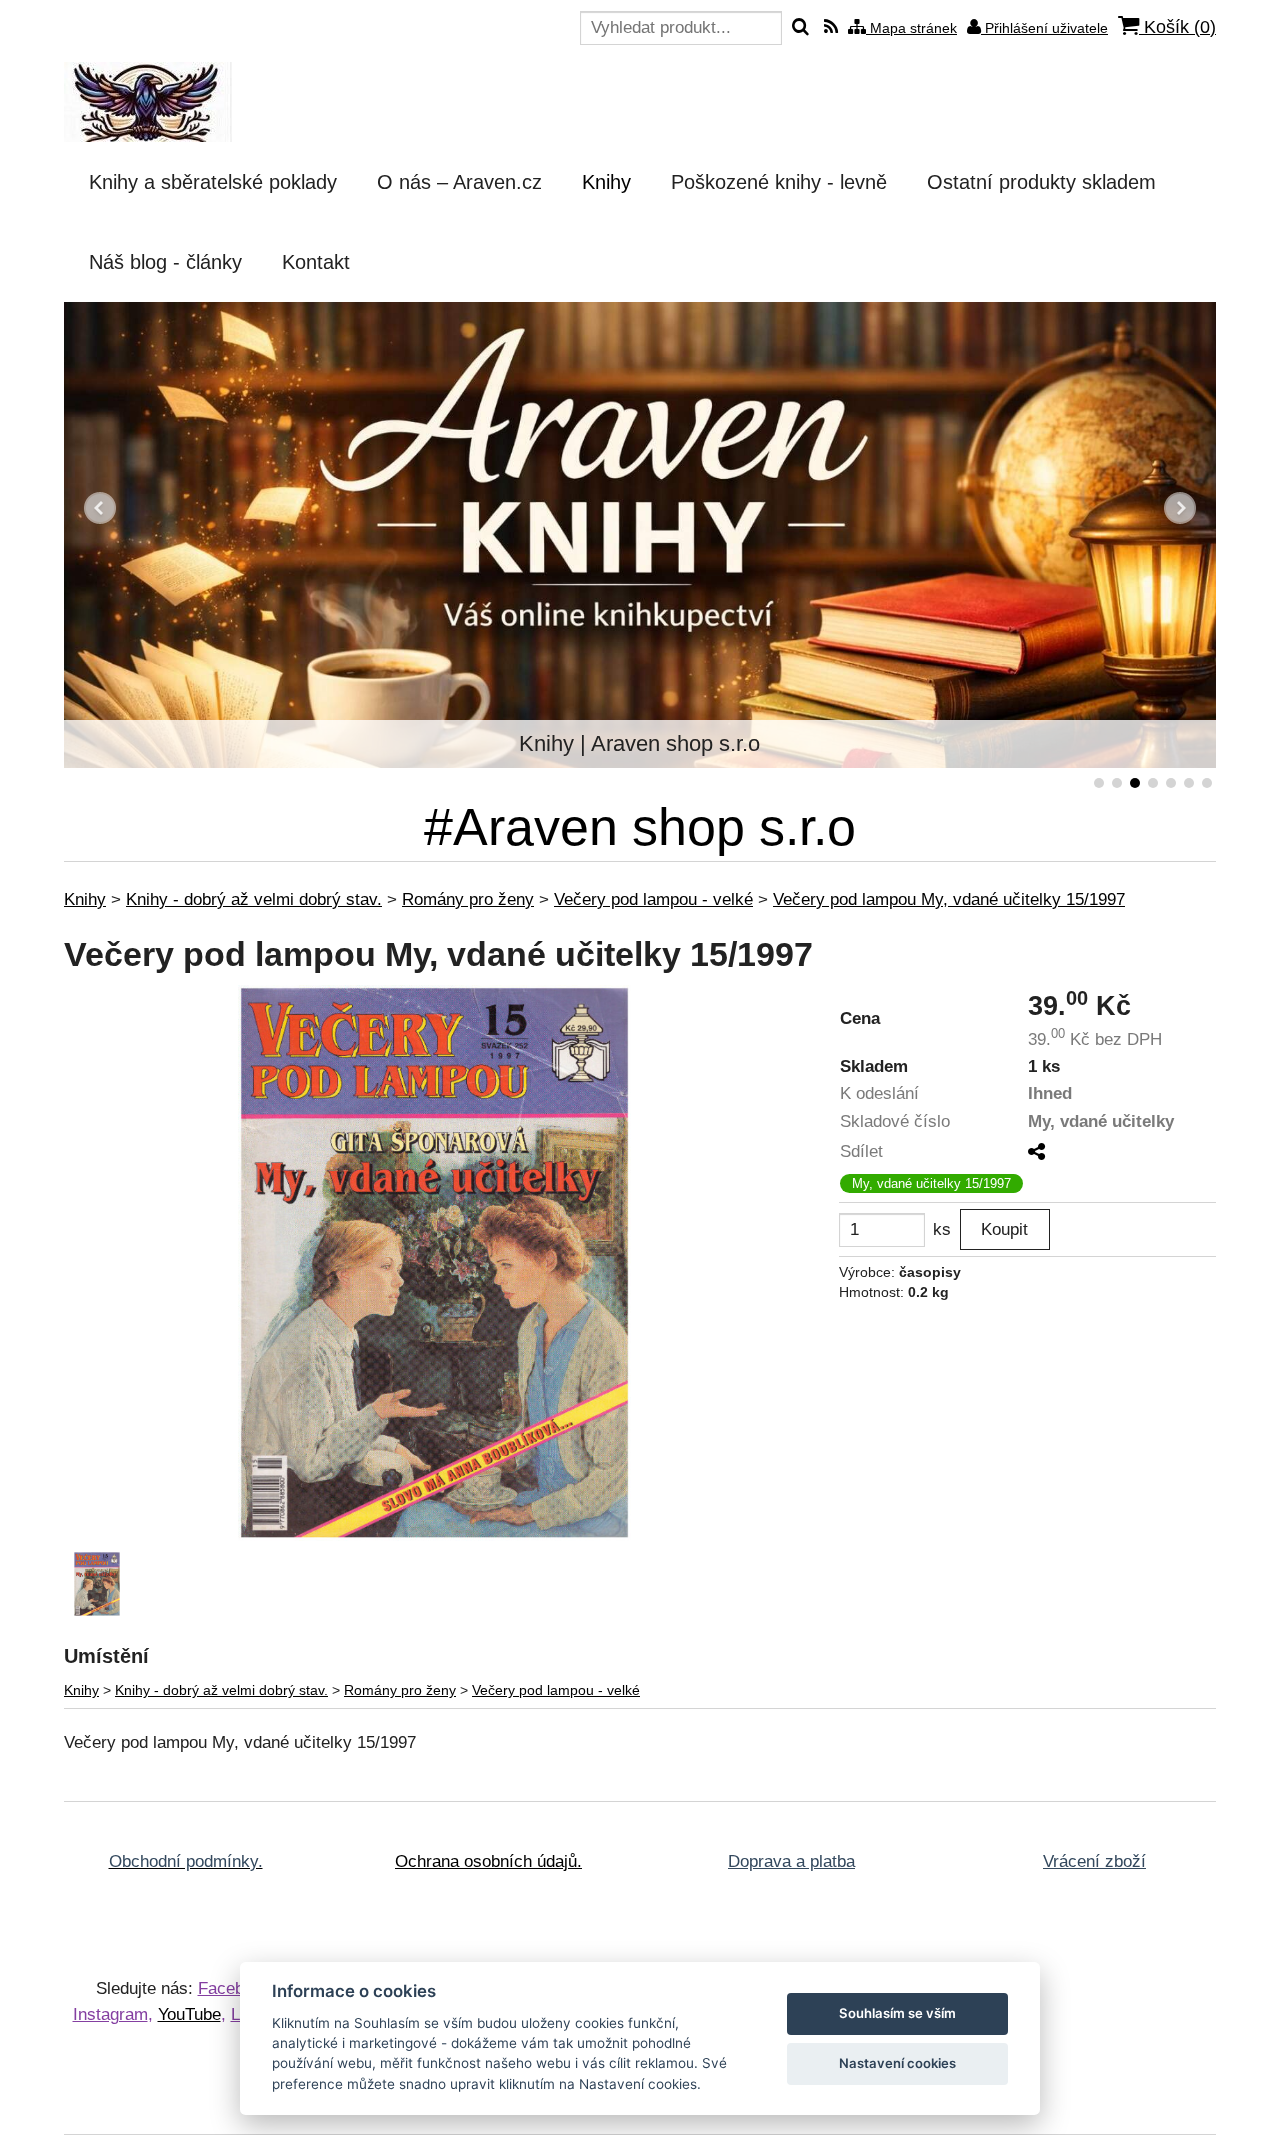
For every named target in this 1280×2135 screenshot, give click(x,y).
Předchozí (100, 508)
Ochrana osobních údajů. (488, 1861)
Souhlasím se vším (897, 2013)
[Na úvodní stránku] (148, 102)
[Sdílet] (1036, 1152)
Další (1180, 508)
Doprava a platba (791, 1861)
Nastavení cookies (897, 2063)
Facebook (234, 1988)
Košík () (1177, 27)
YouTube (189, 2014)
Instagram (110, 2014)
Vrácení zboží (1094, 1861)
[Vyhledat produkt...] (800, 28)
